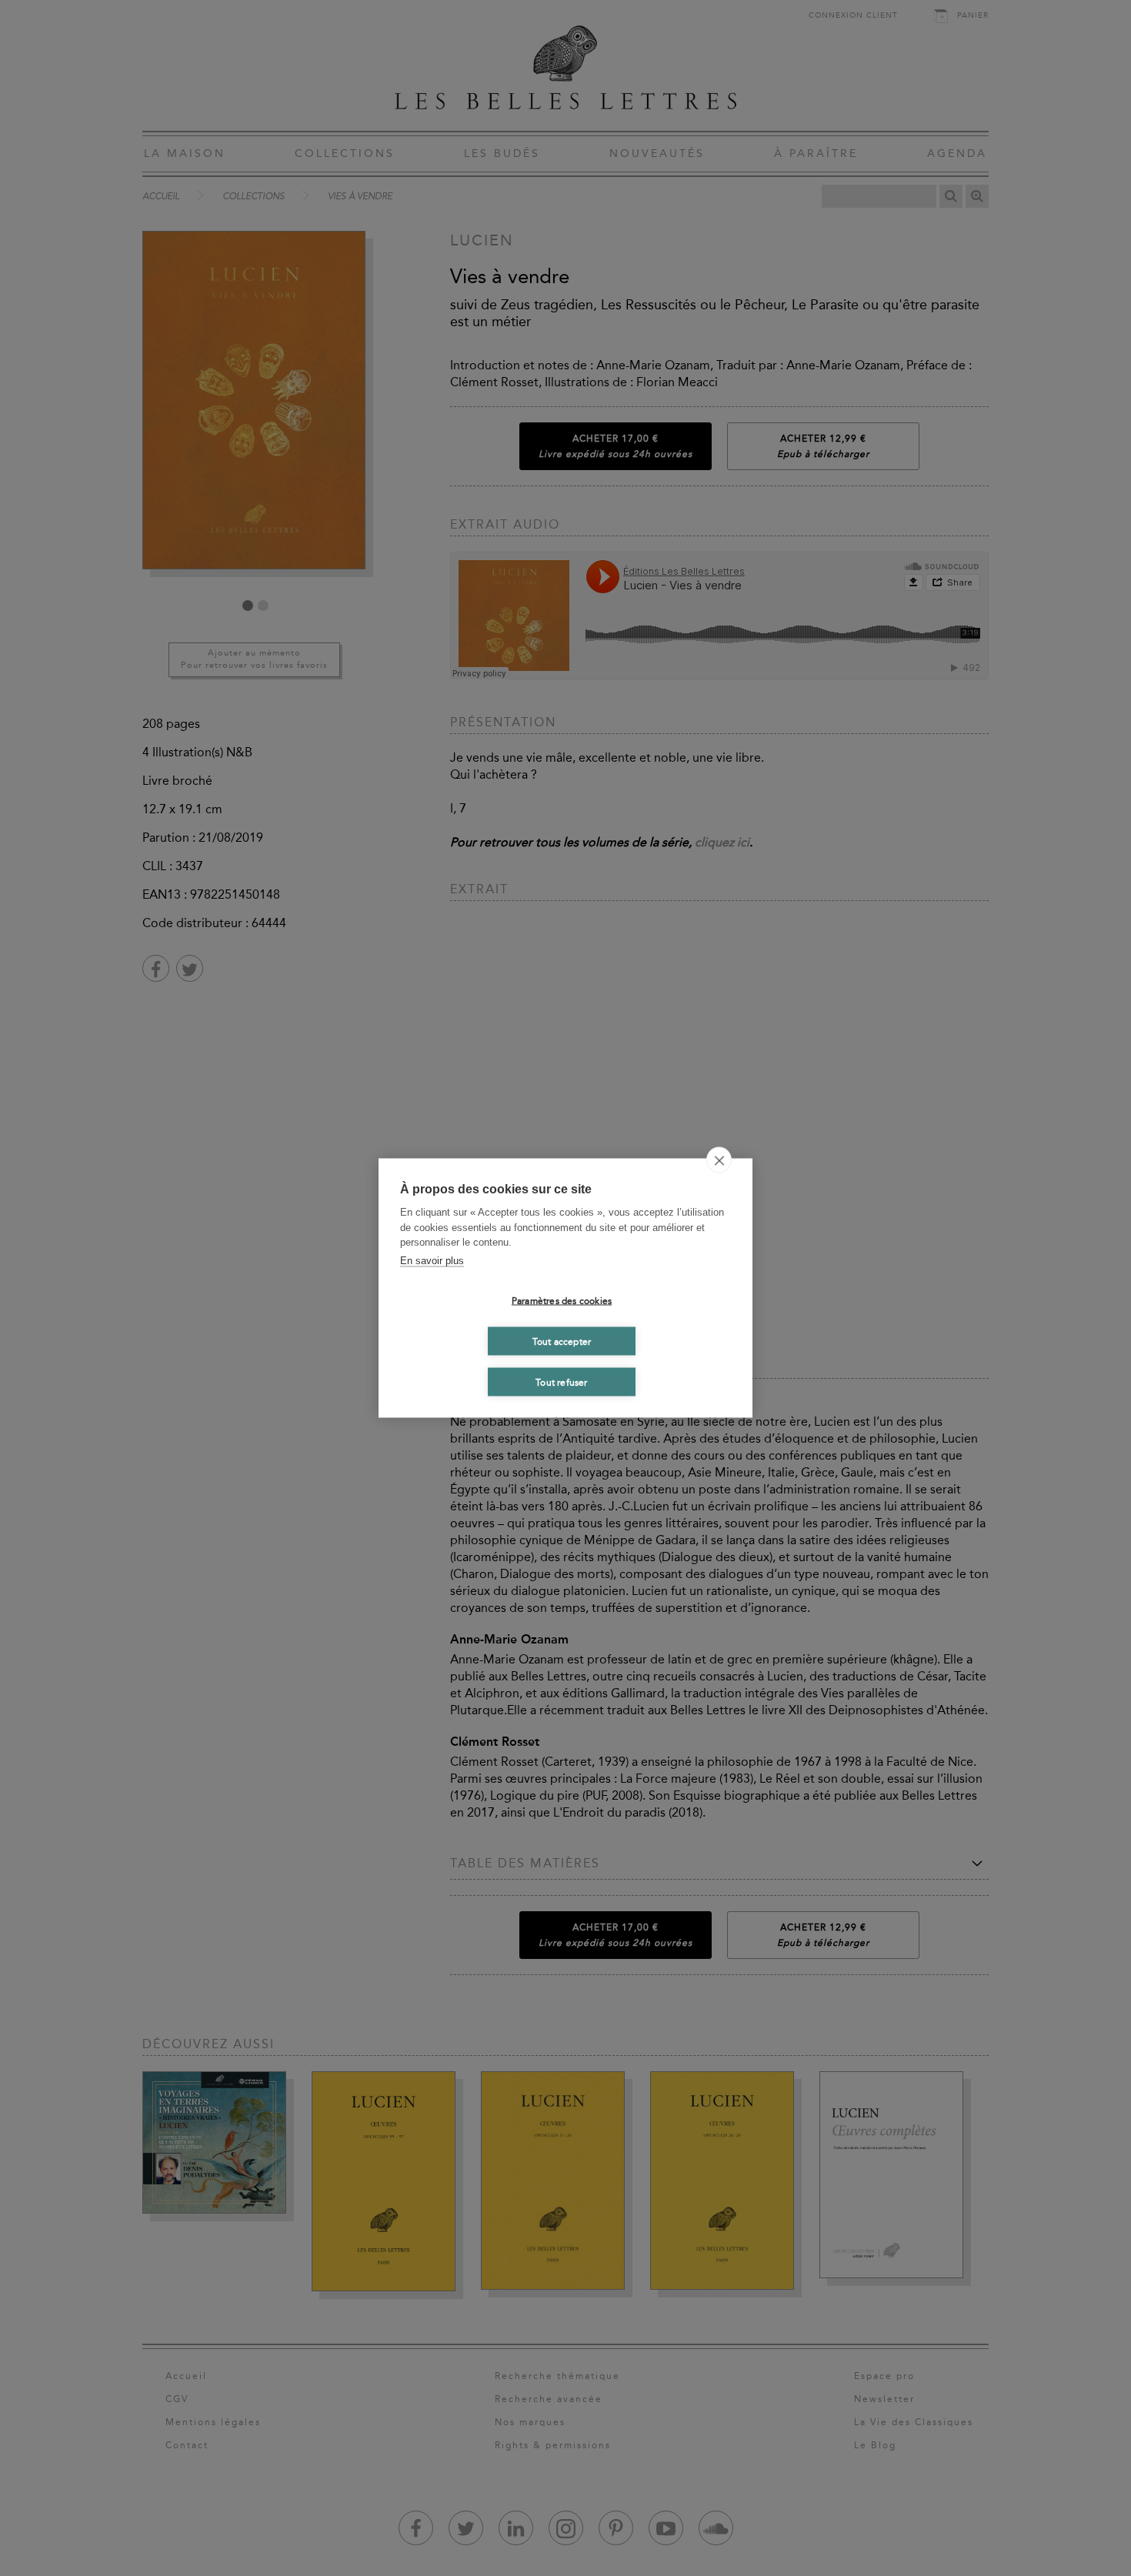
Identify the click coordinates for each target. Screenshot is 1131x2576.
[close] (719, 1160)
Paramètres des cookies (562, 1300)
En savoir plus (432, 1260)
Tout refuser (561, 1382)
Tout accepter (562, 1341)
